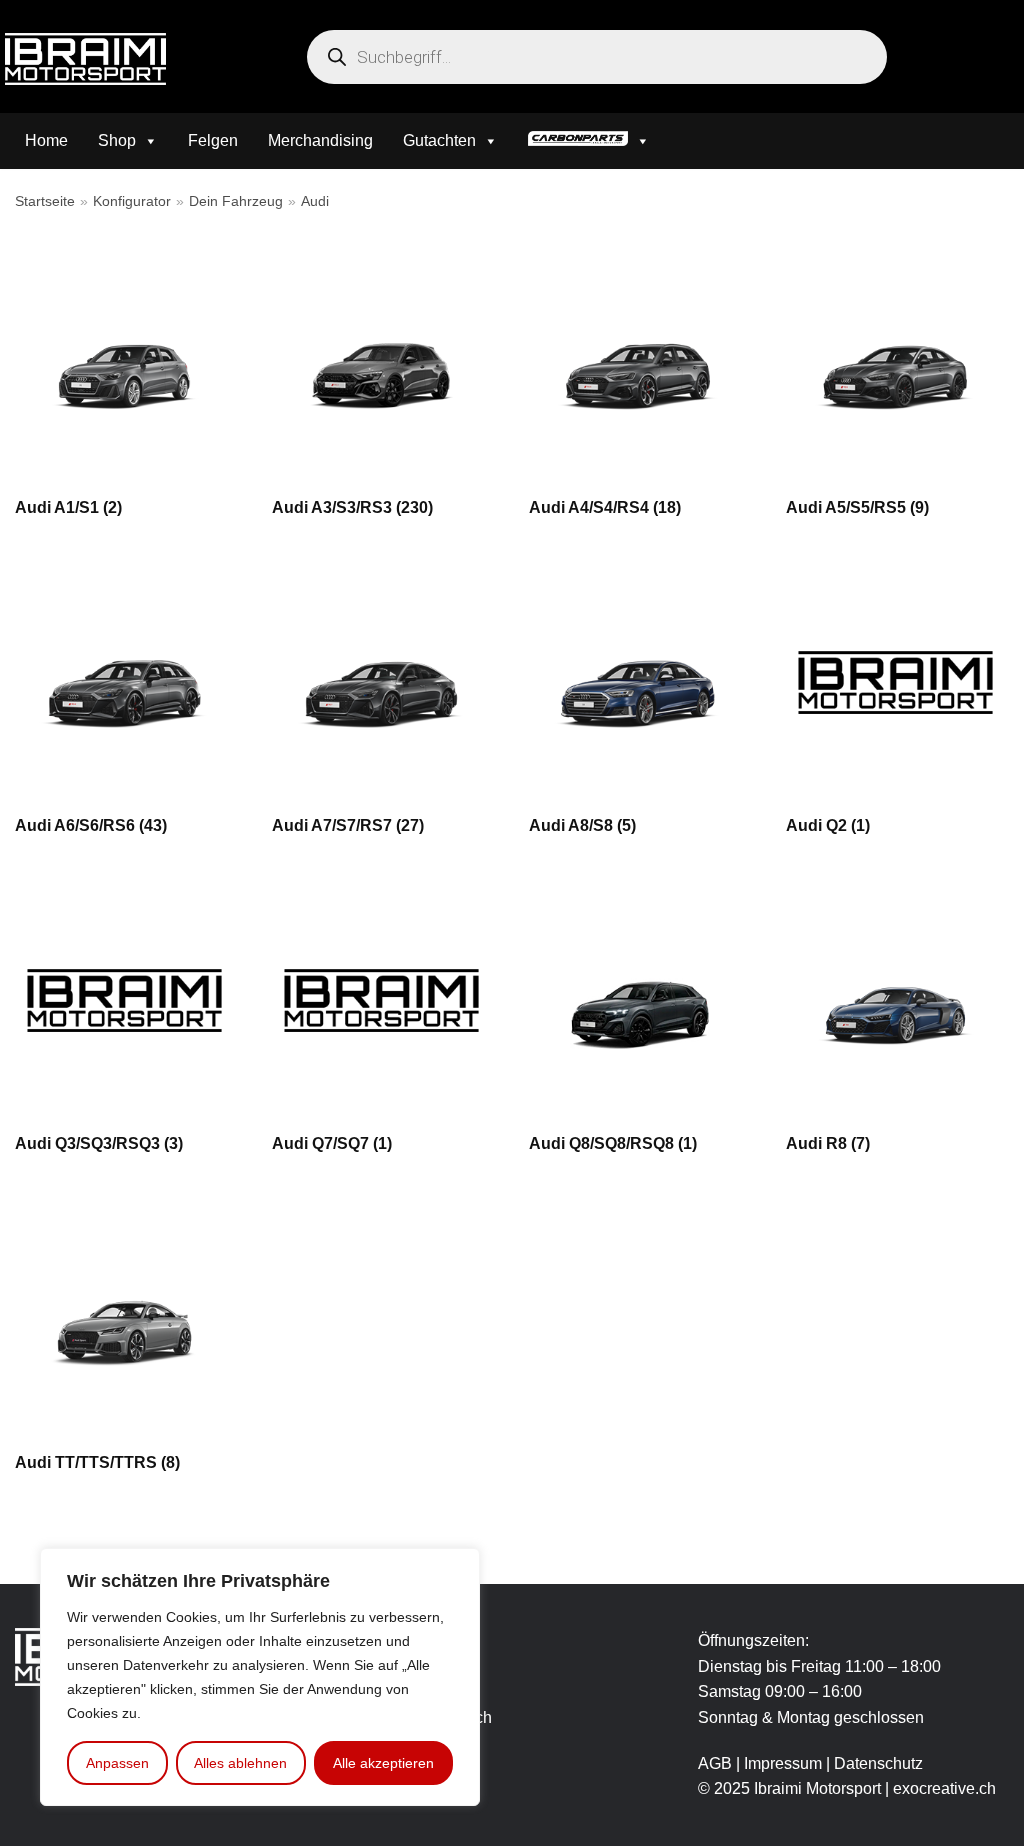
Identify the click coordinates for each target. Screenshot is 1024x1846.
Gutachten (439, 140)
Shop (117, 140)
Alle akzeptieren (383, 1763)
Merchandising (320, 140)
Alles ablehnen (240, 1763)
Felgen (213, 140)
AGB (715, 1763)
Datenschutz (878, 1763)
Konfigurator (132, 201)
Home (46, 140)
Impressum (785, 1763)
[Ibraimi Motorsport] (85, 59)
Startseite (45, 201)
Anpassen (117, 1763)
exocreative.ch (944, 1788)
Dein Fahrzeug (236, 201)
